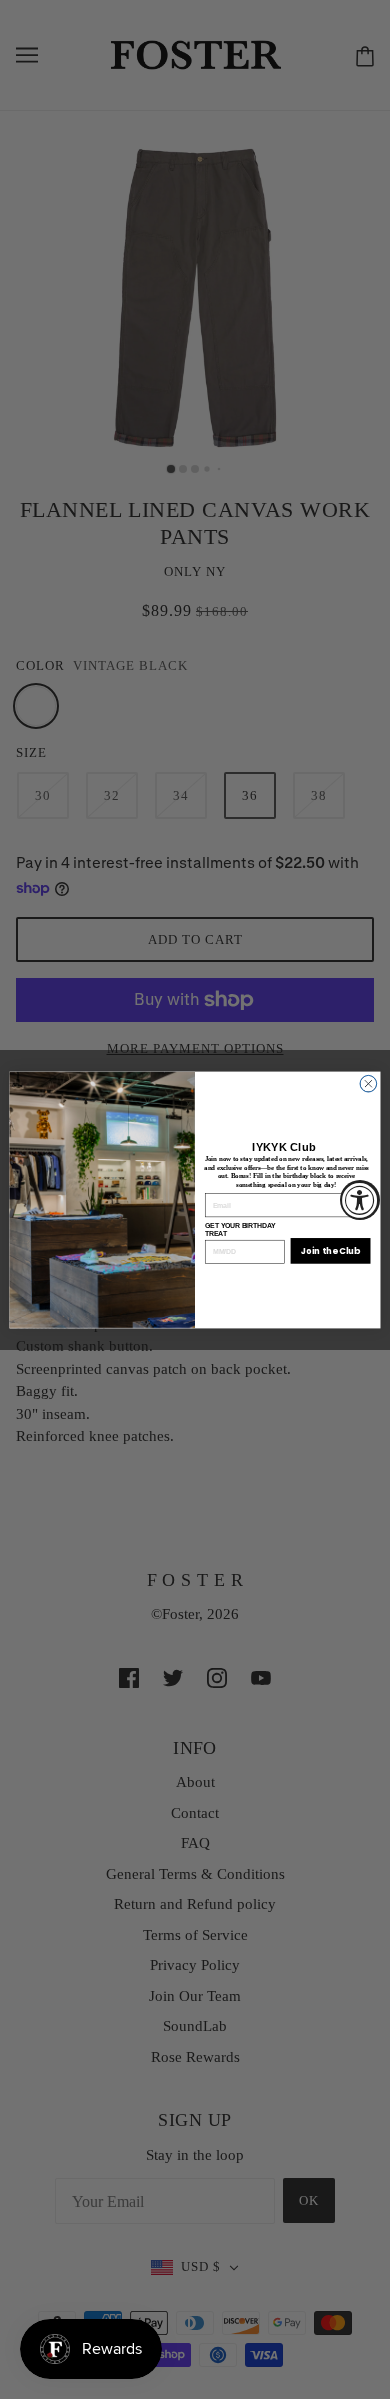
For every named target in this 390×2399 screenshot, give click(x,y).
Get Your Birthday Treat (240, 1228)
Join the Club (330, 1250)
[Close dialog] (368, 1083)
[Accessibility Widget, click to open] (360, 1200)
